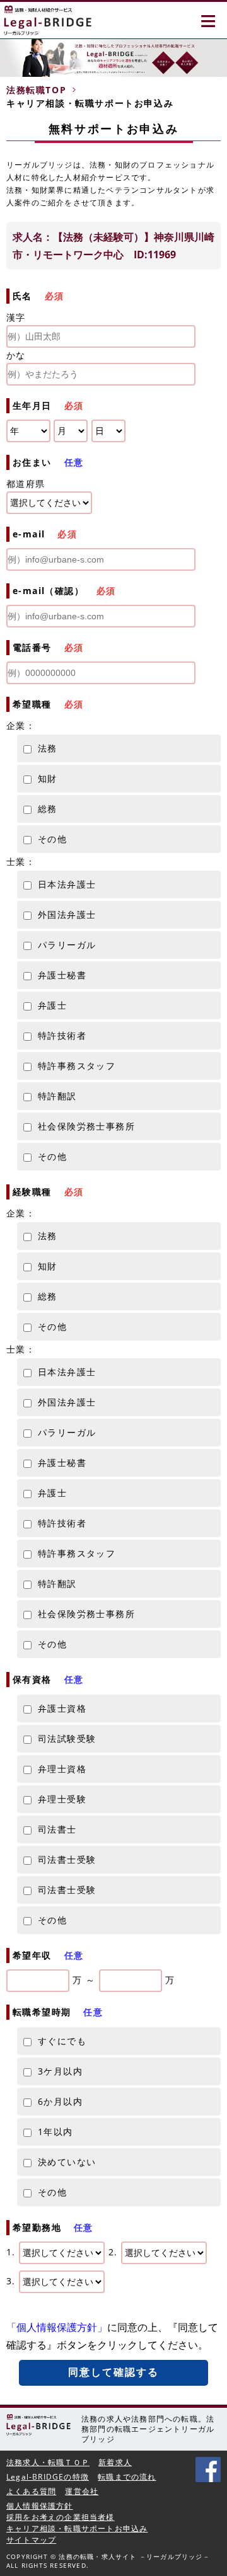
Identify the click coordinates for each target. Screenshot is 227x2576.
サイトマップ (31, 2540)
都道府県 (26, 484)
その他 (52, 839)
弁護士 (52, 1005)
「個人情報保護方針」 (57, 2327)
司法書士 (57, 1829)
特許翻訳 (57, 1096)
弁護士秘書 (62, 975)
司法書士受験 (67, 1859)
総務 (48, 809)
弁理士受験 (62, 1799)
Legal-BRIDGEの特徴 (48, 2477)
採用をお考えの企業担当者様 (61, 2517)
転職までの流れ (127, 2477)
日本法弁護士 (67, 884)
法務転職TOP (36, 90)
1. (13, 2252)
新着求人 (115, 2462)
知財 (48, 778)
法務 (48, 748)
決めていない (67, 2162)
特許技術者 (62, 1035)
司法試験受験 (67, 1738)
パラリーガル (67, 945)
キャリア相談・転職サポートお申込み (77, 2528)
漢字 (16, 317)
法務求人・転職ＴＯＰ (48, 2462)
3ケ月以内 (60, 2071)
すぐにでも (62, 2041)
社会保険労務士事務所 (86, 1126)
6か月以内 (60, 2101)
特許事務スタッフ (77, 1066)
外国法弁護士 (67, 914)
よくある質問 (31, 2491)
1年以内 (55, 2132)
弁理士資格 (62, 1769)
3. (13, 2281)
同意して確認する (114, 2372)
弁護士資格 (62, 1708)
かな (16, 355)
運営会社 (82, 2491)
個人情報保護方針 (40, 2506)
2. (115, 2252)
